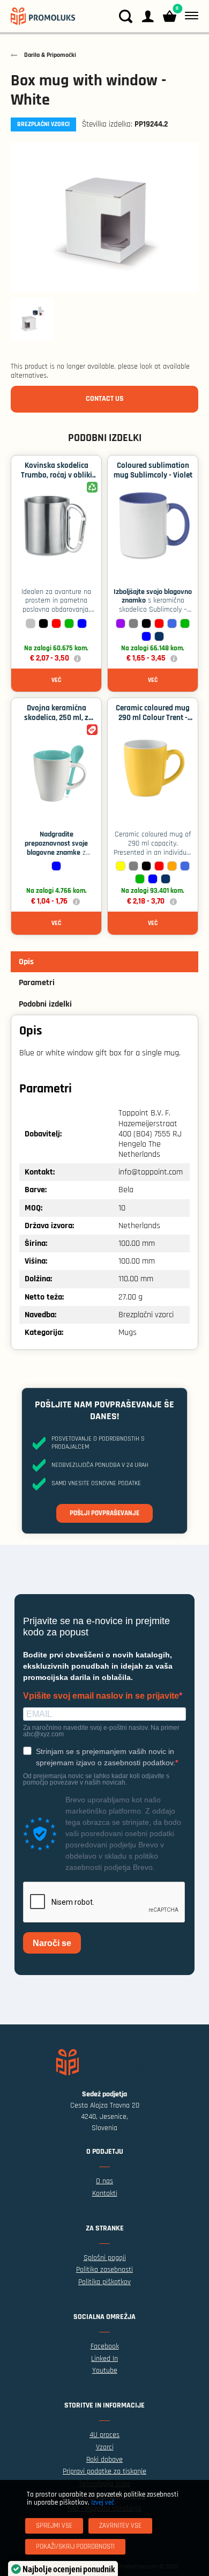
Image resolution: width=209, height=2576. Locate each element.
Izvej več (103, 2502)
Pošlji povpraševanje (104, 1513)
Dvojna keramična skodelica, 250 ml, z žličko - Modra (56, 718)
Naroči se (52, 1943)
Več (56, 680)
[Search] (126, 16)
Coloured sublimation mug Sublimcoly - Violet (153, 470)
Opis (26, 962)
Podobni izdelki (45, 1004)
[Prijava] (148, 16)
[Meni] (189, 16)
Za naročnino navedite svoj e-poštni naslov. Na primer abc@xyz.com (101, 1731)
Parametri (37, 983)
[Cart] (170, 16)
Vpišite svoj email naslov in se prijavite (101, 1696)
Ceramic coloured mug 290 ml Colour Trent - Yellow (153, 718)
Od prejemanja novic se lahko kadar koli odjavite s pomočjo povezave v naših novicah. (96, 1779)
